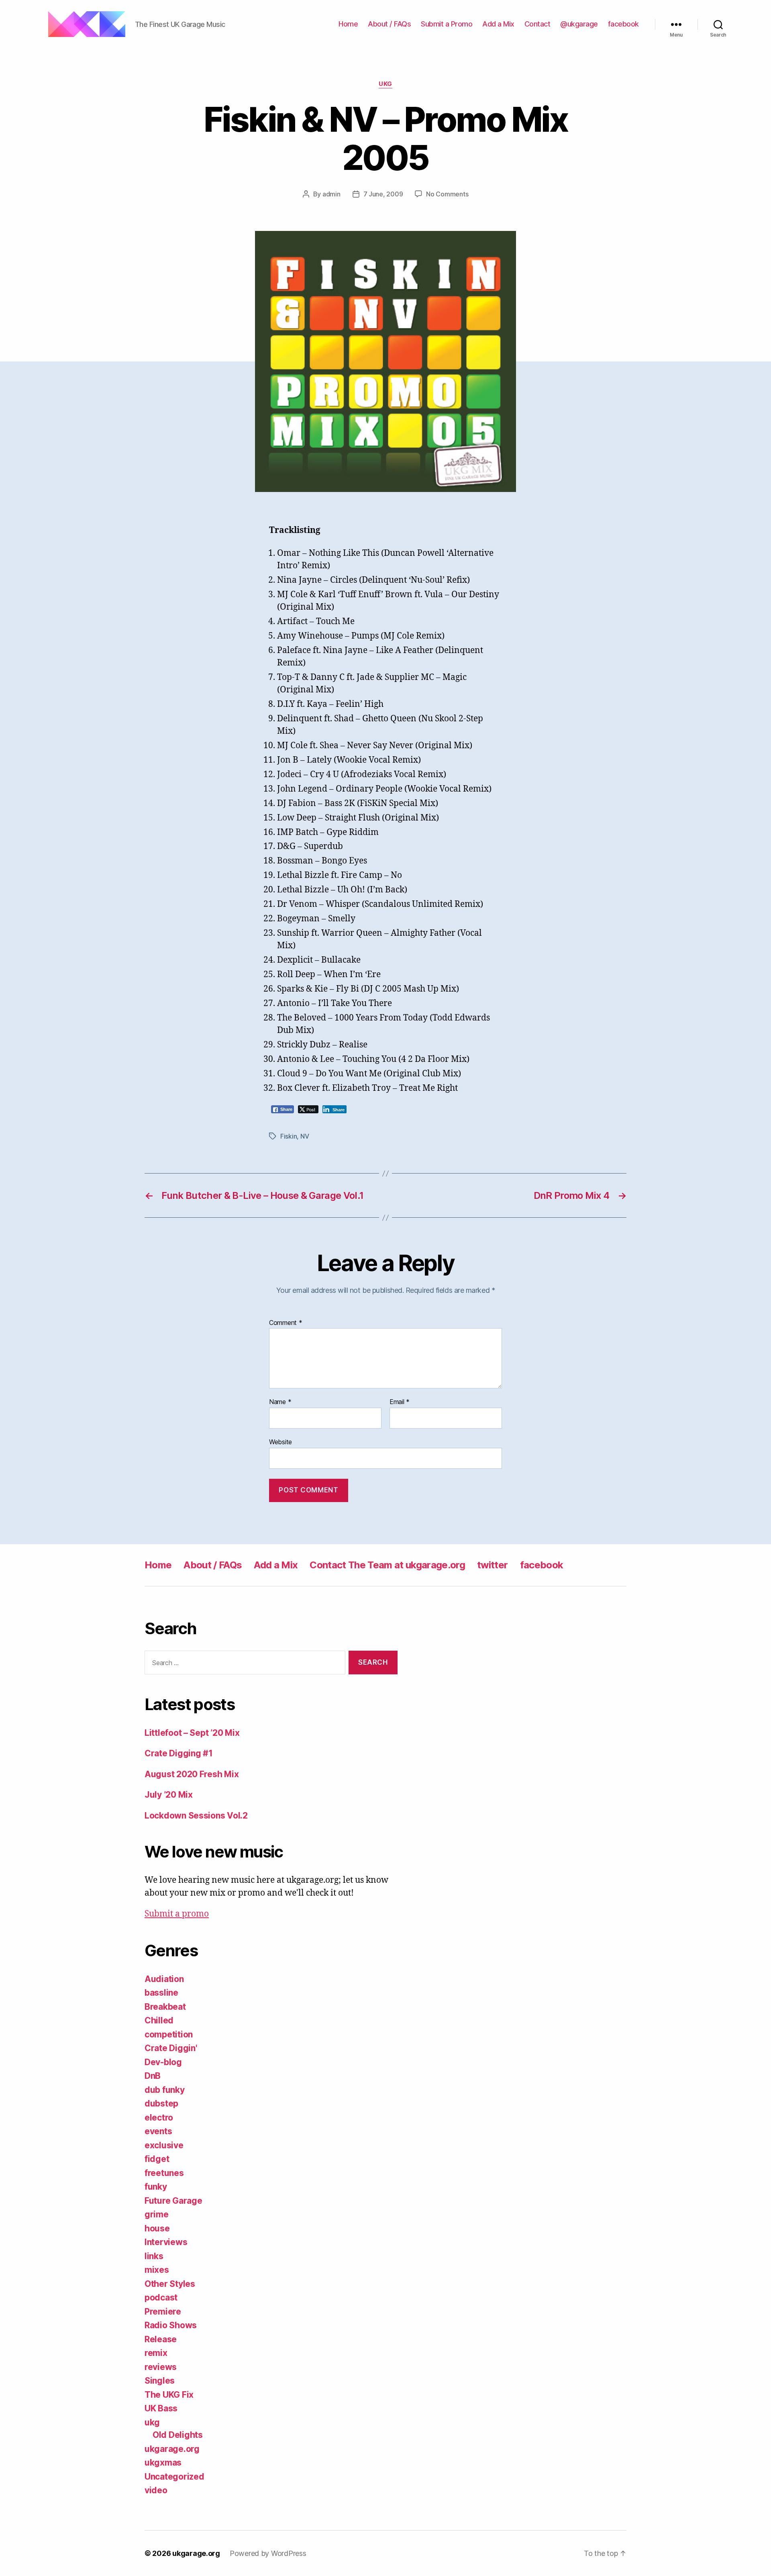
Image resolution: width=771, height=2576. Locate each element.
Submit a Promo (447, 24)
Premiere (163, 2312)
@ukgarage (579, 24)
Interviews (166, 2242)
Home (348, 24)
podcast (161, 2297)
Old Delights (178, 2435)
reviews (161, 2367)
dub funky (165, 2090)
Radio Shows (171, 2325)
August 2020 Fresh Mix (192, 1774)
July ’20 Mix (169, 1795)
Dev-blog (163, 2062)
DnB (153, 2076)
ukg (385, 84)
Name (280, 1402)
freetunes (164, 2173)
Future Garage (173, 2201)
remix (156, 2353)
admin (331, 194)
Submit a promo (177, 1914)
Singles (160, 2381)
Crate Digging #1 (179, 1753)
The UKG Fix (169, 2395)
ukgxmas (163, 2463)
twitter (492, 1565)
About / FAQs (389, 24)
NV (305, 1136)
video (156, 2490)
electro (159, 2118)
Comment (286, 1323)
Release (161, 2339)
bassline (161, 1993)
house (157, 2228)
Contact (537, 24)
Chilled (159, 2020)
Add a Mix (498, 24)
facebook (623, 24)
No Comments (447, 194)
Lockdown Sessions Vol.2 (196, 1816)
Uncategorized (174, 2477)
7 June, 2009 (383, 194)
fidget (157, 2159)
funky (156, 2187)
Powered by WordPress (268, 2553)
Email (400, 1402)
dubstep (161, 2103)
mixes (157, 2270)
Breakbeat (165, 2007)
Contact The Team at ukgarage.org (387, 1565)
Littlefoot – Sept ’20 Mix (192, 1733)
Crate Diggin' (171, 2048)
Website (280, 1442)
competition (169, 2034)
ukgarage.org (172, 2449)
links (154, 2256)
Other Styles (170, 2284)
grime (157, 2214)
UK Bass (161, 2408)
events (158, 2131)
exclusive (164, 2145)
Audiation (164, 1979)
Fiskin (289, 1136)
